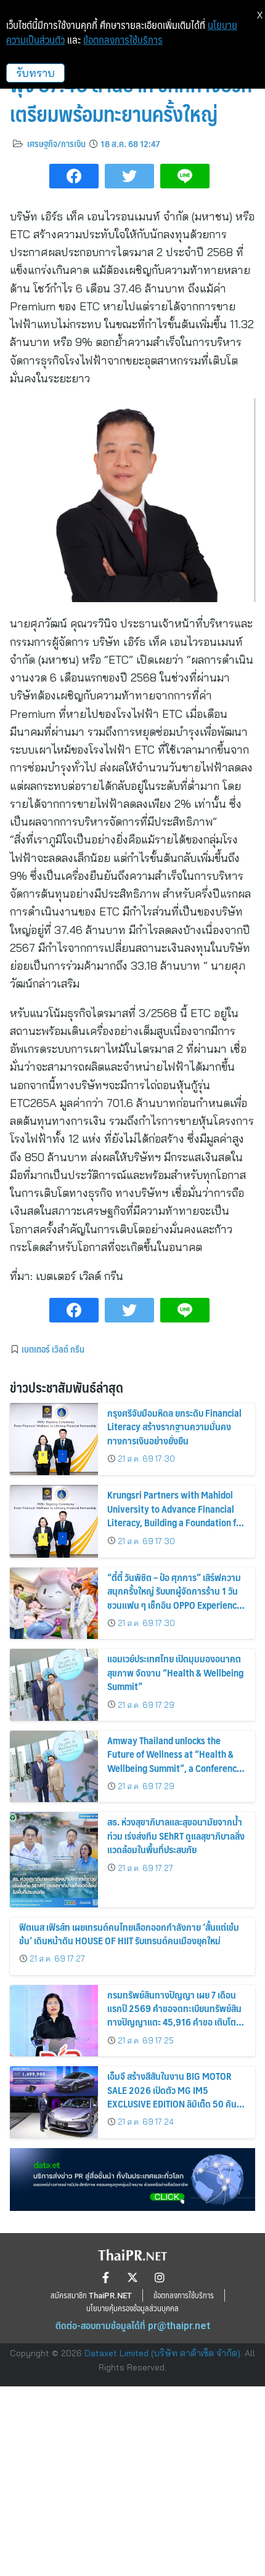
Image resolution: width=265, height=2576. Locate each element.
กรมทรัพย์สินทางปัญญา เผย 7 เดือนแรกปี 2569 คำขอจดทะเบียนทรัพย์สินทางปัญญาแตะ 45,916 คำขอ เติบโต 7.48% (174, 2015)
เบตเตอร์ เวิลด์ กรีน (53, 1349)
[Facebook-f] (105, 2277)
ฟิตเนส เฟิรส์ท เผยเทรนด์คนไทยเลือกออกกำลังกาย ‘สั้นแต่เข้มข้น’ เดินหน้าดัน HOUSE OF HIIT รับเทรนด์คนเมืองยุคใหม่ (129, 1934)
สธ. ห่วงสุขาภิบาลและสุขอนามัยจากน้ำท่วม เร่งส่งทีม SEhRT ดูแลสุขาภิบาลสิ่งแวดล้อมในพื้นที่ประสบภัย (176, 1835)
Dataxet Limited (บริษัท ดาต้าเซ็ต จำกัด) (162, 2353)
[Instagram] (160, 2277)
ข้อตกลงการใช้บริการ (123, 40)
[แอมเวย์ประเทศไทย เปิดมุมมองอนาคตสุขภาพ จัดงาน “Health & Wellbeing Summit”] (54, 1685)
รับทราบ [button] (35, 73)
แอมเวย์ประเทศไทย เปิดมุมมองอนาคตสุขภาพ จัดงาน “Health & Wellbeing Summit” (175, 1672)
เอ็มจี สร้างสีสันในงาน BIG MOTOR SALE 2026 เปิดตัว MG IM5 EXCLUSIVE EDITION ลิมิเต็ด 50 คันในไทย (176, 2096)
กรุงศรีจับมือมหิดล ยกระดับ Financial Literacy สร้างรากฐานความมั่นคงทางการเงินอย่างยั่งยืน (174, 1427)
